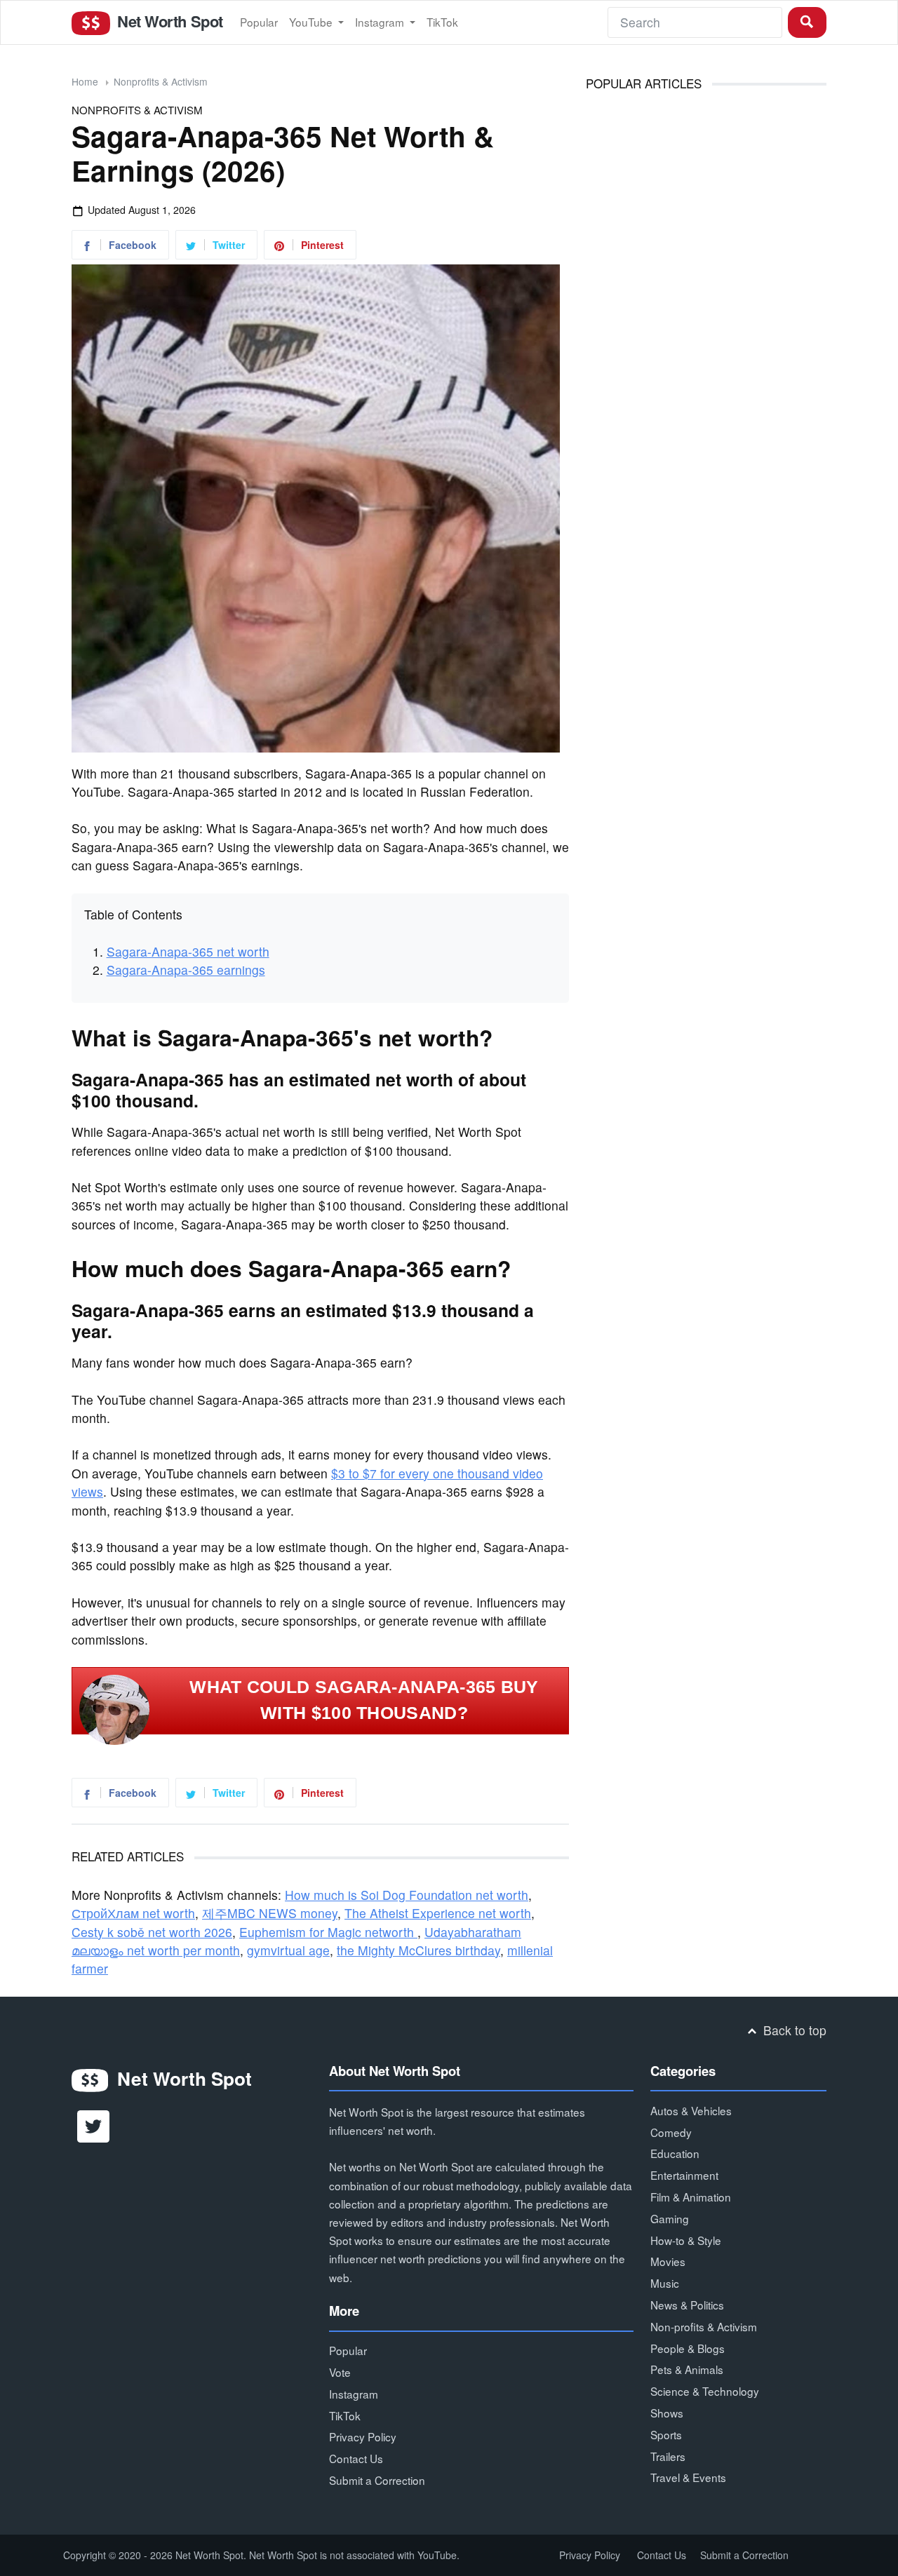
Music (665, 2283)
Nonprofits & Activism (161, 81)
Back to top (793, 2030)
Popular (259, 22)
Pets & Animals (687, 2369)
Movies (668, 2261)
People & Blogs (688, 2348)
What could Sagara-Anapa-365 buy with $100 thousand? (364, 1700)
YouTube (312, 22)
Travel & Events (688, 2477)
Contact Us (356, 2458)
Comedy (671, 2132)
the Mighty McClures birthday (418, 1950)
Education (675, 2153)
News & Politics (687, 2305)
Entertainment (684, 2175)
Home (85, 81)
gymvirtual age (288, 1950)
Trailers (668, 2456)
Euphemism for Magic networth (328, 1932)
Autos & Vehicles (691, 2110)
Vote (340, 2372)
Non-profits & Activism (704, 2326)
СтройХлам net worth (133, 1913)
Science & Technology (705, 2391)
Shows (667, 2413)
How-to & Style (686, 2240)
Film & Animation (691, 2197)
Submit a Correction (377, 2480)
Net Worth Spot (168, 21)
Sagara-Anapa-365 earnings (186, 970)
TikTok (442, 22)
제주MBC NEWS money (270, 1913)
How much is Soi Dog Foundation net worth (407, 1895)
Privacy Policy (363, 2436)
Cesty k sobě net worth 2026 (152, 1932)
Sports (666, 2434)
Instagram (381, 22)
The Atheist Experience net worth (438, 1913)
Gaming (670, 2218)
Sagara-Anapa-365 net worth (188, 951)
